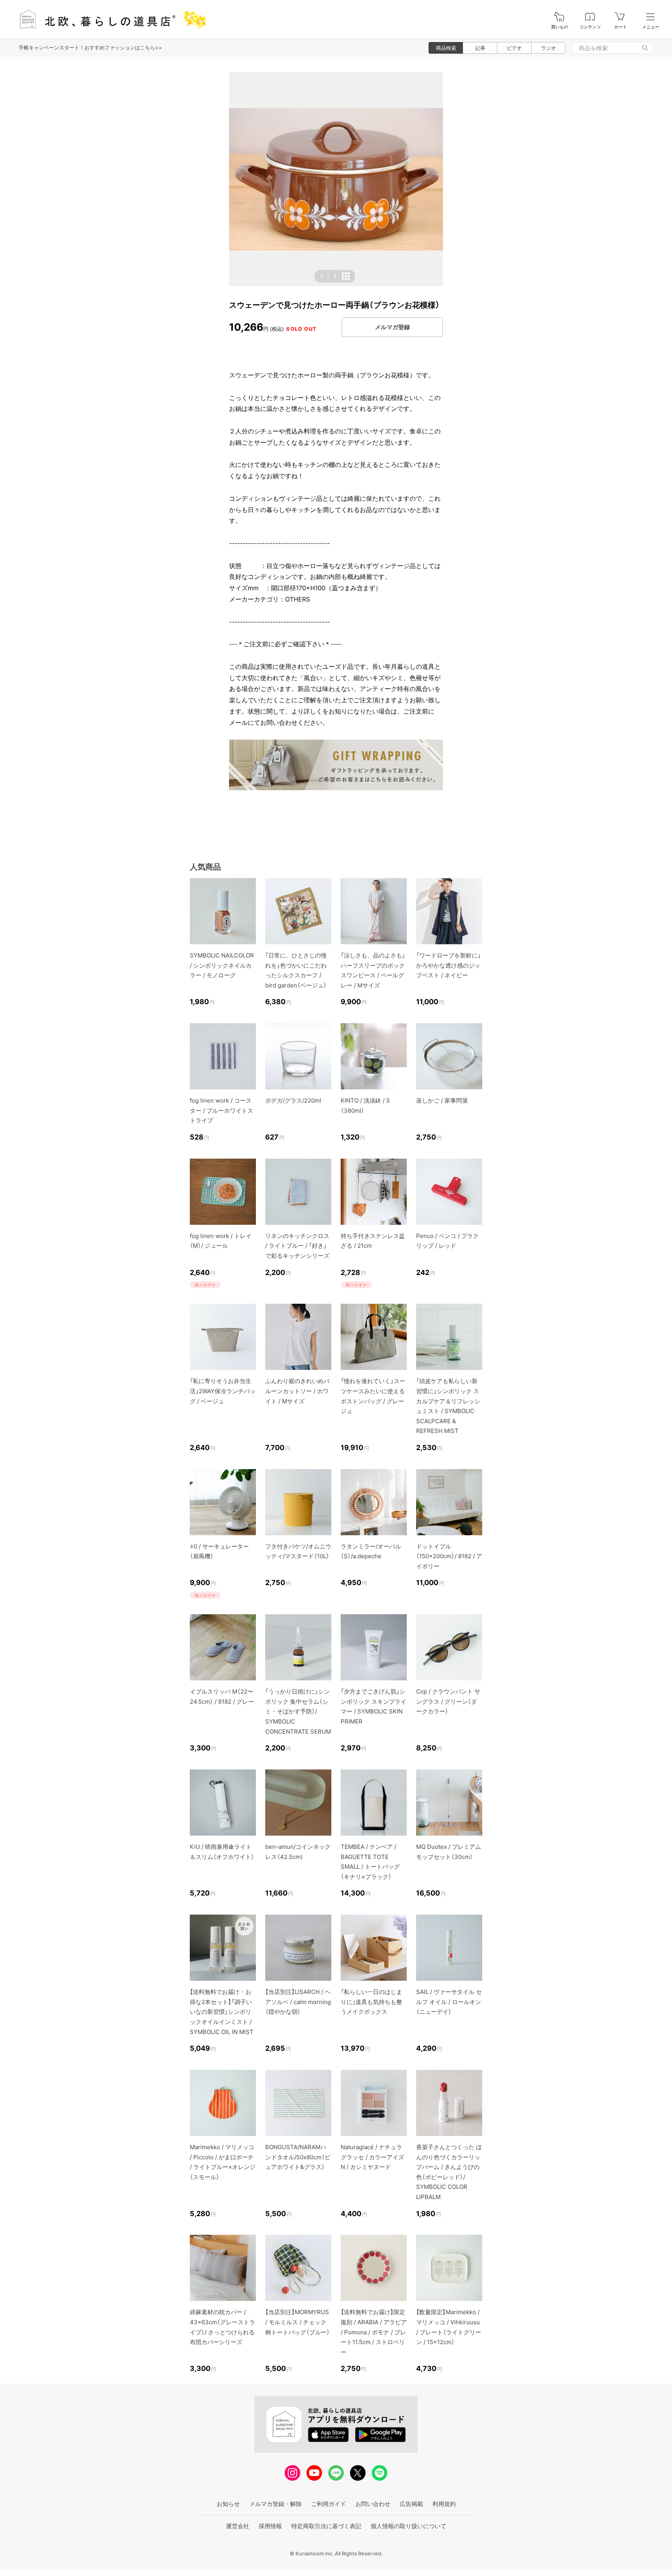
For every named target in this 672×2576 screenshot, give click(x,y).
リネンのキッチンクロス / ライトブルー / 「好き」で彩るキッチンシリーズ (297, 1246)
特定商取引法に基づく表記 (326, 2526)
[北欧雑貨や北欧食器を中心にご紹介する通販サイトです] (109, 19)
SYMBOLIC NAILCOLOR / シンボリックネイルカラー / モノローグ (222, 965)
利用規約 (444, 2504)
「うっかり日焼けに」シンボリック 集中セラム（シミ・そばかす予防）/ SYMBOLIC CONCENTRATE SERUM (298, 1711)
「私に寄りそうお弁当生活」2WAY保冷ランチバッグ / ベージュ (223, 1391)
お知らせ (228, 2504)
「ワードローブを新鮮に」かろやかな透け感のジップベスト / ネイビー (448, 965)
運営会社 (238, 2526)
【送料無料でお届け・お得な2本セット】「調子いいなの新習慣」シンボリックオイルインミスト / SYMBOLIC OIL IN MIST (222, 2012)
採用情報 (270, 2526)
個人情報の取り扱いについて (409, 2526)
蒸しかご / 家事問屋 (442, 1100)
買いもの (560, 27)
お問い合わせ (373, 2504)
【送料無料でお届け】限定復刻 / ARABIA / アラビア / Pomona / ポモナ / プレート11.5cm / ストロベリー (374, 2332)
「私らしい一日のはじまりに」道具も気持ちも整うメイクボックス (371, 2002)
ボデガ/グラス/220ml (293, 1100)
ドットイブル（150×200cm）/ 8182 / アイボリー (449, 1556)
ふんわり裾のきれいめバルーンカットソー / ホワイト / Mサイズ (297, 1391)
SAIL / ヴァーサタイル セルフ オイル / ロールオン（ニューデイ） (449, 2002)
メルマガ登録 (392, 327)
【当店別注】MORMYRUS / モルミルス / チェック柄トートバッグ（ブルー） (297, 2322)
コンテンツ (590, 27)
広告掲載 (411, 2504)
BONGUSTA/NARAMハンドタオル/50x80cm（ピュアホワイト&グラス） (298, 2157)
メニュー (651, 27)
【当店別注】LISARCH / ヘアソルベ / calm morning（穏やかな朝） (298, 2002)
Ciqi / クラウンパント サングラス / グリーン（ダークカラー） (448, 1701)
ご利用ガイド (329, 2504)
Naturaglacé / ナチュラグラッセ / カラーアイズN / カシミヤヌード (372, 2157)
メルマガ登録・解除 (276, 2504)
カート (620, 27)
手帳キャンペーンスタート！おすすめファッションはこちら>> (90, 47)
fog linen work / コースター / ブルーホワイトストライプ (221, 1110)
